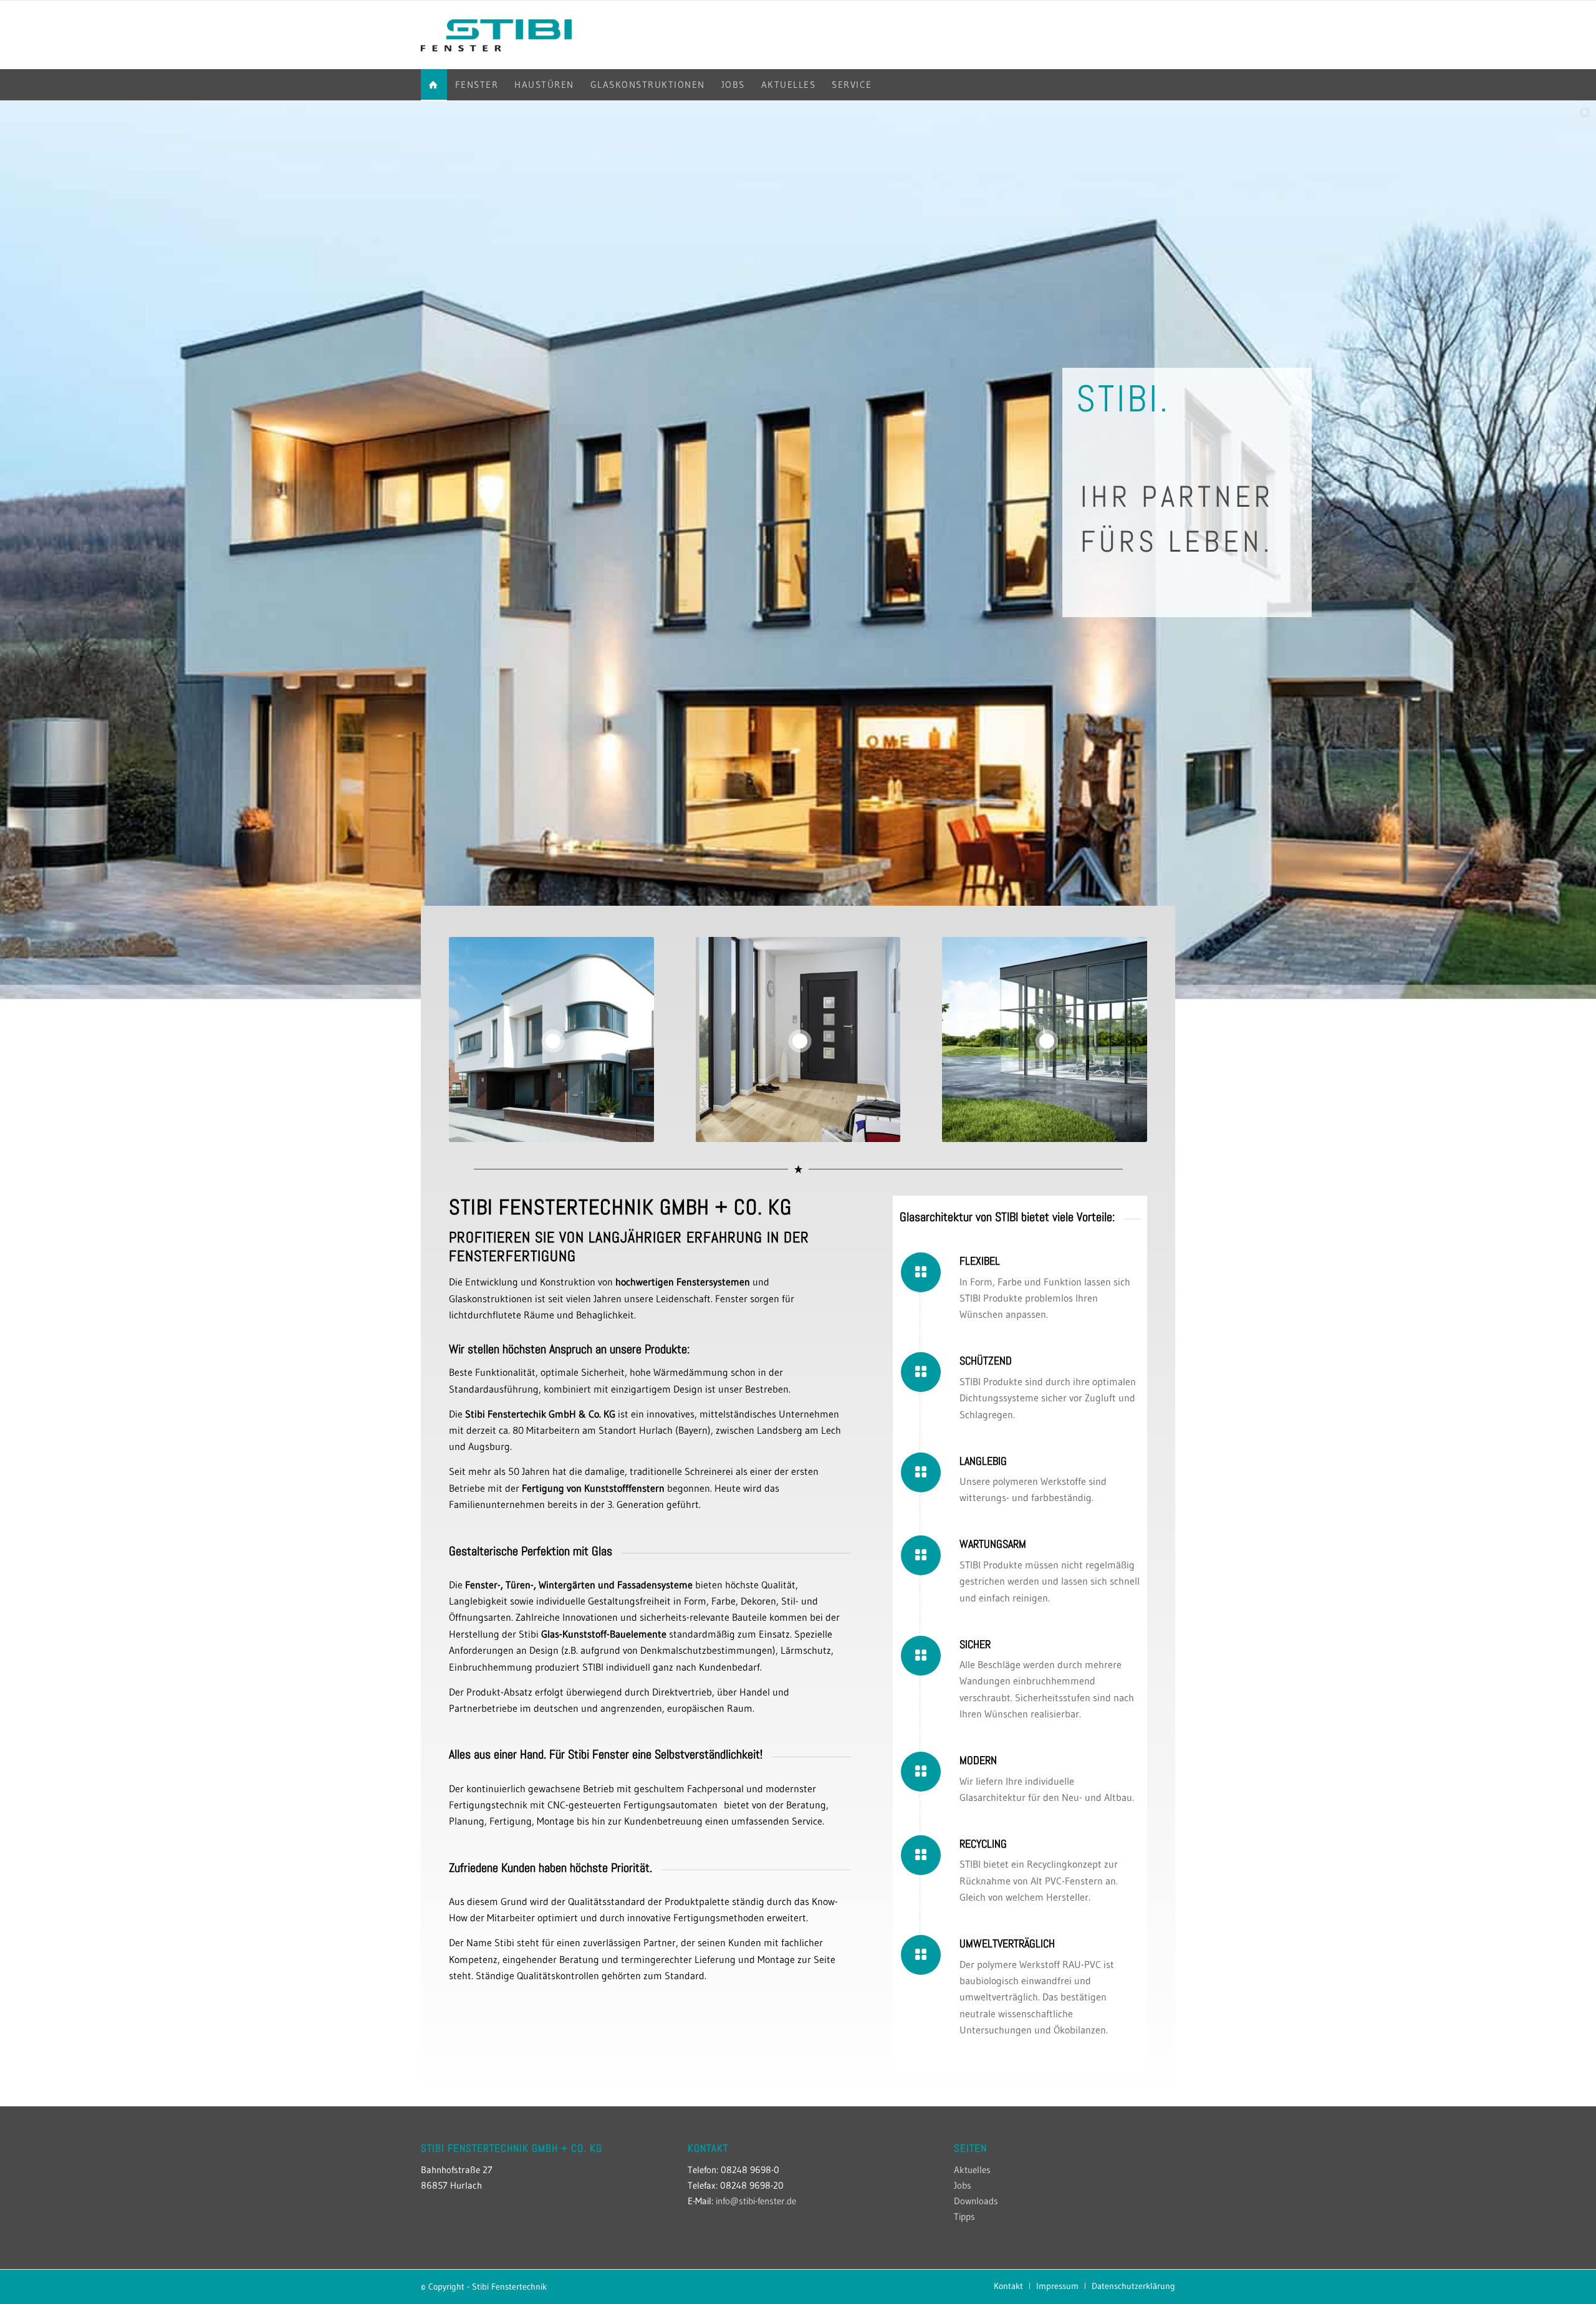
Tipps (964, 2216)
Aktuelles (972, 2170)
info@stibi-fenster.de (756, 2201)
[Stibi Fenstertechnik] (496, 35)
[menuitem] (434, 85)
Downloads (976, 2201)
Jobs (963, 2185)
